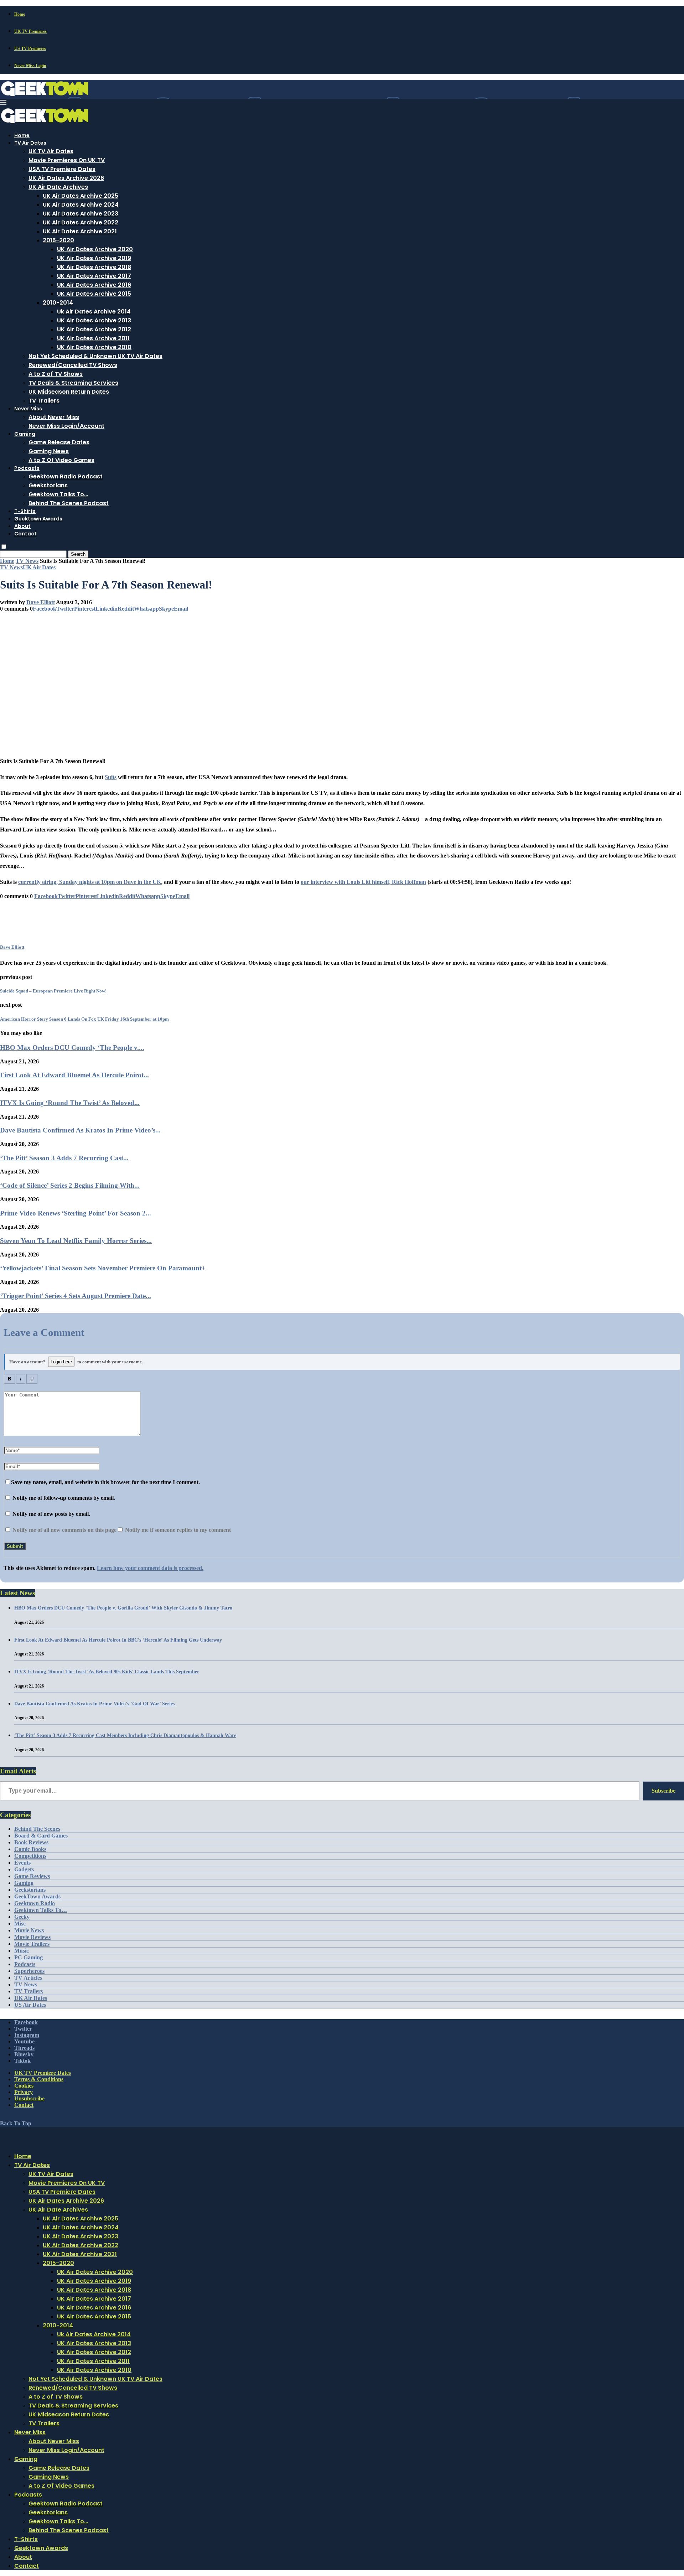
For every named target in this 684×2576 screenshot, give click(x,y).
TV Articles (28, 1978)
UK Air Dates (31, 1998)
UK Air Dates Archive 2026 (66, 178)
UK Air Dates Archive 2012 (94, 329)
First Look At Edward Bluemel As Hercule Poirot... (74, 1075)
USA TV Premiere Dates (62, 169)
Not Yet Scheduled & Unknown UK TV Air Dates (95, 356)
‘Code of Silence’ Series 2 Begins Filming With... (70, 1185)
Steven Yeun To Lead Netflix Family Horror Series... (76, 1241)
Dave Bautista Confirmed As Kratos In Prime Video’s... (80, 1130)
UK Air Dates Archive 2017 (94, 276)
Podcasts (27, 468)
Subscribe (664, 1791)
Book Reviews (31, 1842)
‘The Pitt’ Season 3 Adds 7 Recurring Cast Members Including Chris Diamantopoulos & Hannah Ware (125, 1735)
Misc (20, 1924)
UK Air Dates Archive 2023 (81, 214)
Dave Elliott (41, 602)
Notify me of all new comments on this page (64, 1530)
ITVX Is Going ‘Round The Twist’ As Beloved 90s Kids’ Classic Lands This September (107, 1672)
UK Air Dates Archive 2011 (93, 338)
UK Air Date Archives (58, 187)
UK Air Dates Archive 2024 (81, 205)
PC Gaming (28, 1957)
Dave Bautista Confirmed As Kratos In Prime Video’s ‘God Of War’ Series (94, 1704)
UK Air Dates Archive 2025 (81, 196)
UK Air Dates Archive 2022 (81, 222)
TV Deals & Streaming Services (73, 383)
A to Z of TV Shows (56, 374)
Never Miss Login (30, 66)
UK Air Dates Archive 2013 (94, 320)
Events (22, 1863)
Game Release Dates (59, 442)
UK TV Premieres (30, 31)
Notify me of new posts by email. (51, 1514)
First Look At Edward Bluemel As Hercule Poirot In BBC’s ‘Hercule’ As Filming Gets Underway (118, 1640)
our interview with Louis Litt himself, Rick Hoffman (363, 882)
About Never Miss (54, 417)
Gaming (25, 434)
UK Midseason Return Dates (69, 392)
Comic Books (30, 1849)
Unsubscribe (29, 2098)
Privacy (24, 2092)
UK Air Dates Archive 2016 (94, 285)
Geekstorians (48, 485)
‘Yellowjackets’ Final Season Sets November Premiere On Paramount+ (103, 1268)
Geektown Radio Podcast (66, 476)
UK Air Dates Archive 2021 (80, 231)
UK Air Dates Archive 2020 (95, 249)
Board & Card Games (41, 1836)
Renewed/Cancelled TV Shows (73, 365)
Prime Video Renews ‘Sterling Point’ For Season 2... (76, 1213)
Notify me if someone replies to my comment (177, 1530)
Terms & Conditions (39, 2079)
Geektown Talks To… (58, 494)
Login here (61, 1362)
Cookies (24, 2086)
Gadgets (24, 1869)
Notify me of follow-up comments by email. (64, 1498)
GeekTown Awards (37, 1896)
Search (78, 554)
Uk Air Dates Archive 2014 (94, 312)
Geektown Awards (38, 519)
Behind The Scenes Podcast (69, 503)
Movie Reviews (32, 1937)
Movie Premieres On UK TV (67, 160)
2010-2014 (58, 303)
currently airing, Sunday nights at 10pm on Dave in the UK (90, 882)
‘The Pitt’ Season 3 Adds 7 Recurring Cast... (64, 1158)
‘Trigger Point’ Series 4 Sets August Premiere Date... (76, 1296)
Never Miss (28, 409)
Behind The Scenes (37, 1829)
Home (20, 14)
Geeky (22, 1917)
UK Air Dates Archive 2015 (94, 294)
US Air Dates (30, 2005)
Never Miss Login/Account (66, 426)
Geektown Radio (35, 1903)
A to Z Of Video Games (61, 460)
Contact (25, 534)
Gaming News (49, 451)
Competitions (30, 1856)
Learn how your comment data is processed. (150, 1568)
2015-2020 (58, 240)
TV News (27, 561)
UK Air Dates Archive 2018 (94, 267)
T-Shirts (25, 511)
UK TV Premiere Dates (43, 2073)
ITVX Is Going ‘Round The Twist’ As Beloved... (70, 1103)
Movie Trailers (32, 1944)
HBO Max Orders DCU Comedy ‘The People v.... (72, 1048)
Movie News (29, 1930)
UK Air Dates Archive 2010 (94, 347)
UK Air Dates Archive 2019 (94, 258)
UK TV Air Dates (51, 151)
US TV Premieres (30, 48)
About (22, 526)
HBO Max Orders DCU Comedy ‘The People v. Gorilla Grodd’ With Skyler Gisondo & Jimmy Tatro (123, 1608)
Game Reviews (32, 1876)
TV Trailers (44, 401)
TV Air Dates (30, 143)
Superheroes (29, 1971)
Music (22, 1951)
